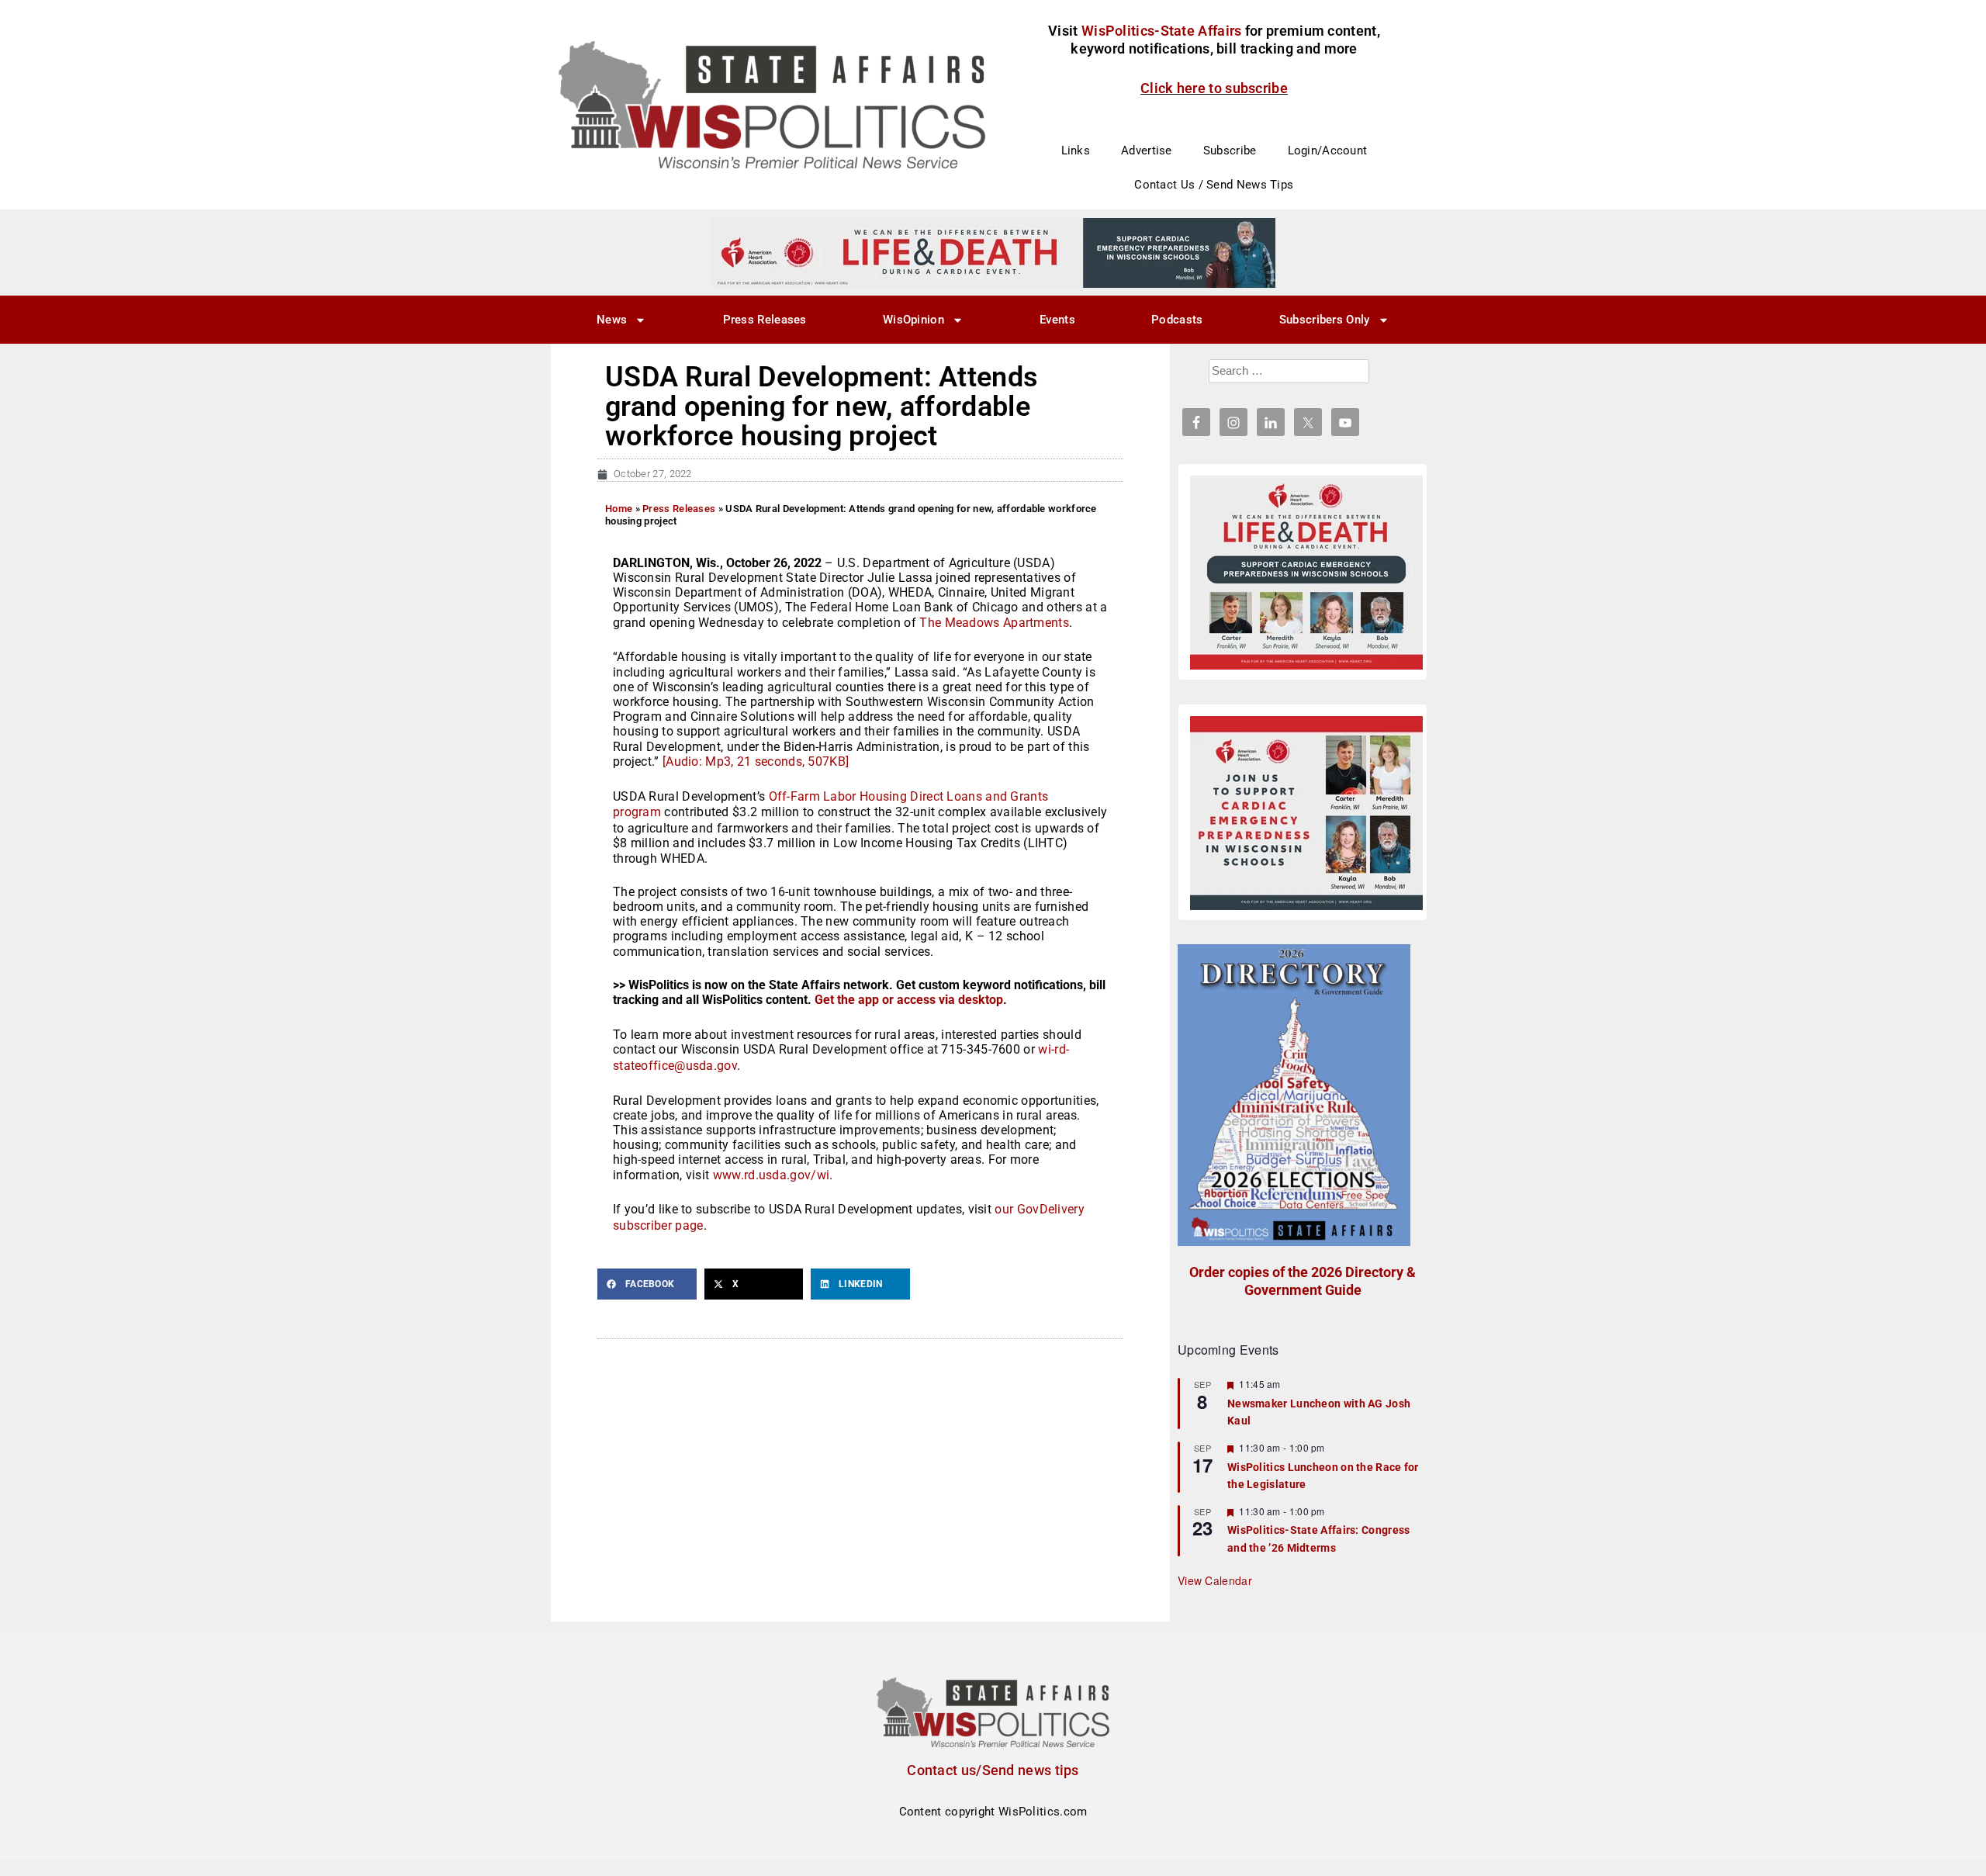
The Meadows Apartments (994, 623)
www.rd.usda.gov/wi (771, 1175)
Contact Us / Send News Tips (1214, 185)
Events (1057, 320)
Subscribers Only (1325, 320)
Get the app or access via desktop (909, 1000)
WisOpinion (913, 320)
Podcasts (1177, 320)
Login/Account (1328, 151)
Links (1076, 151)
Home (619, 509)
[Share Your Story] (1306, 573)
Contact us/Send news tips (993, 1770)
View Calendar (1215, 1580)
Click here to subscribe (1214, 88)
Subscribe (1230, 151)
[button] (647, 1284)
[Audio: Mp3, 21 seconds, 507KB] (756, 761)
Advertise (1147, 151)
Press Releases (765, 320)
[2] (993, 252)
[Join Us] (1306, 813)
